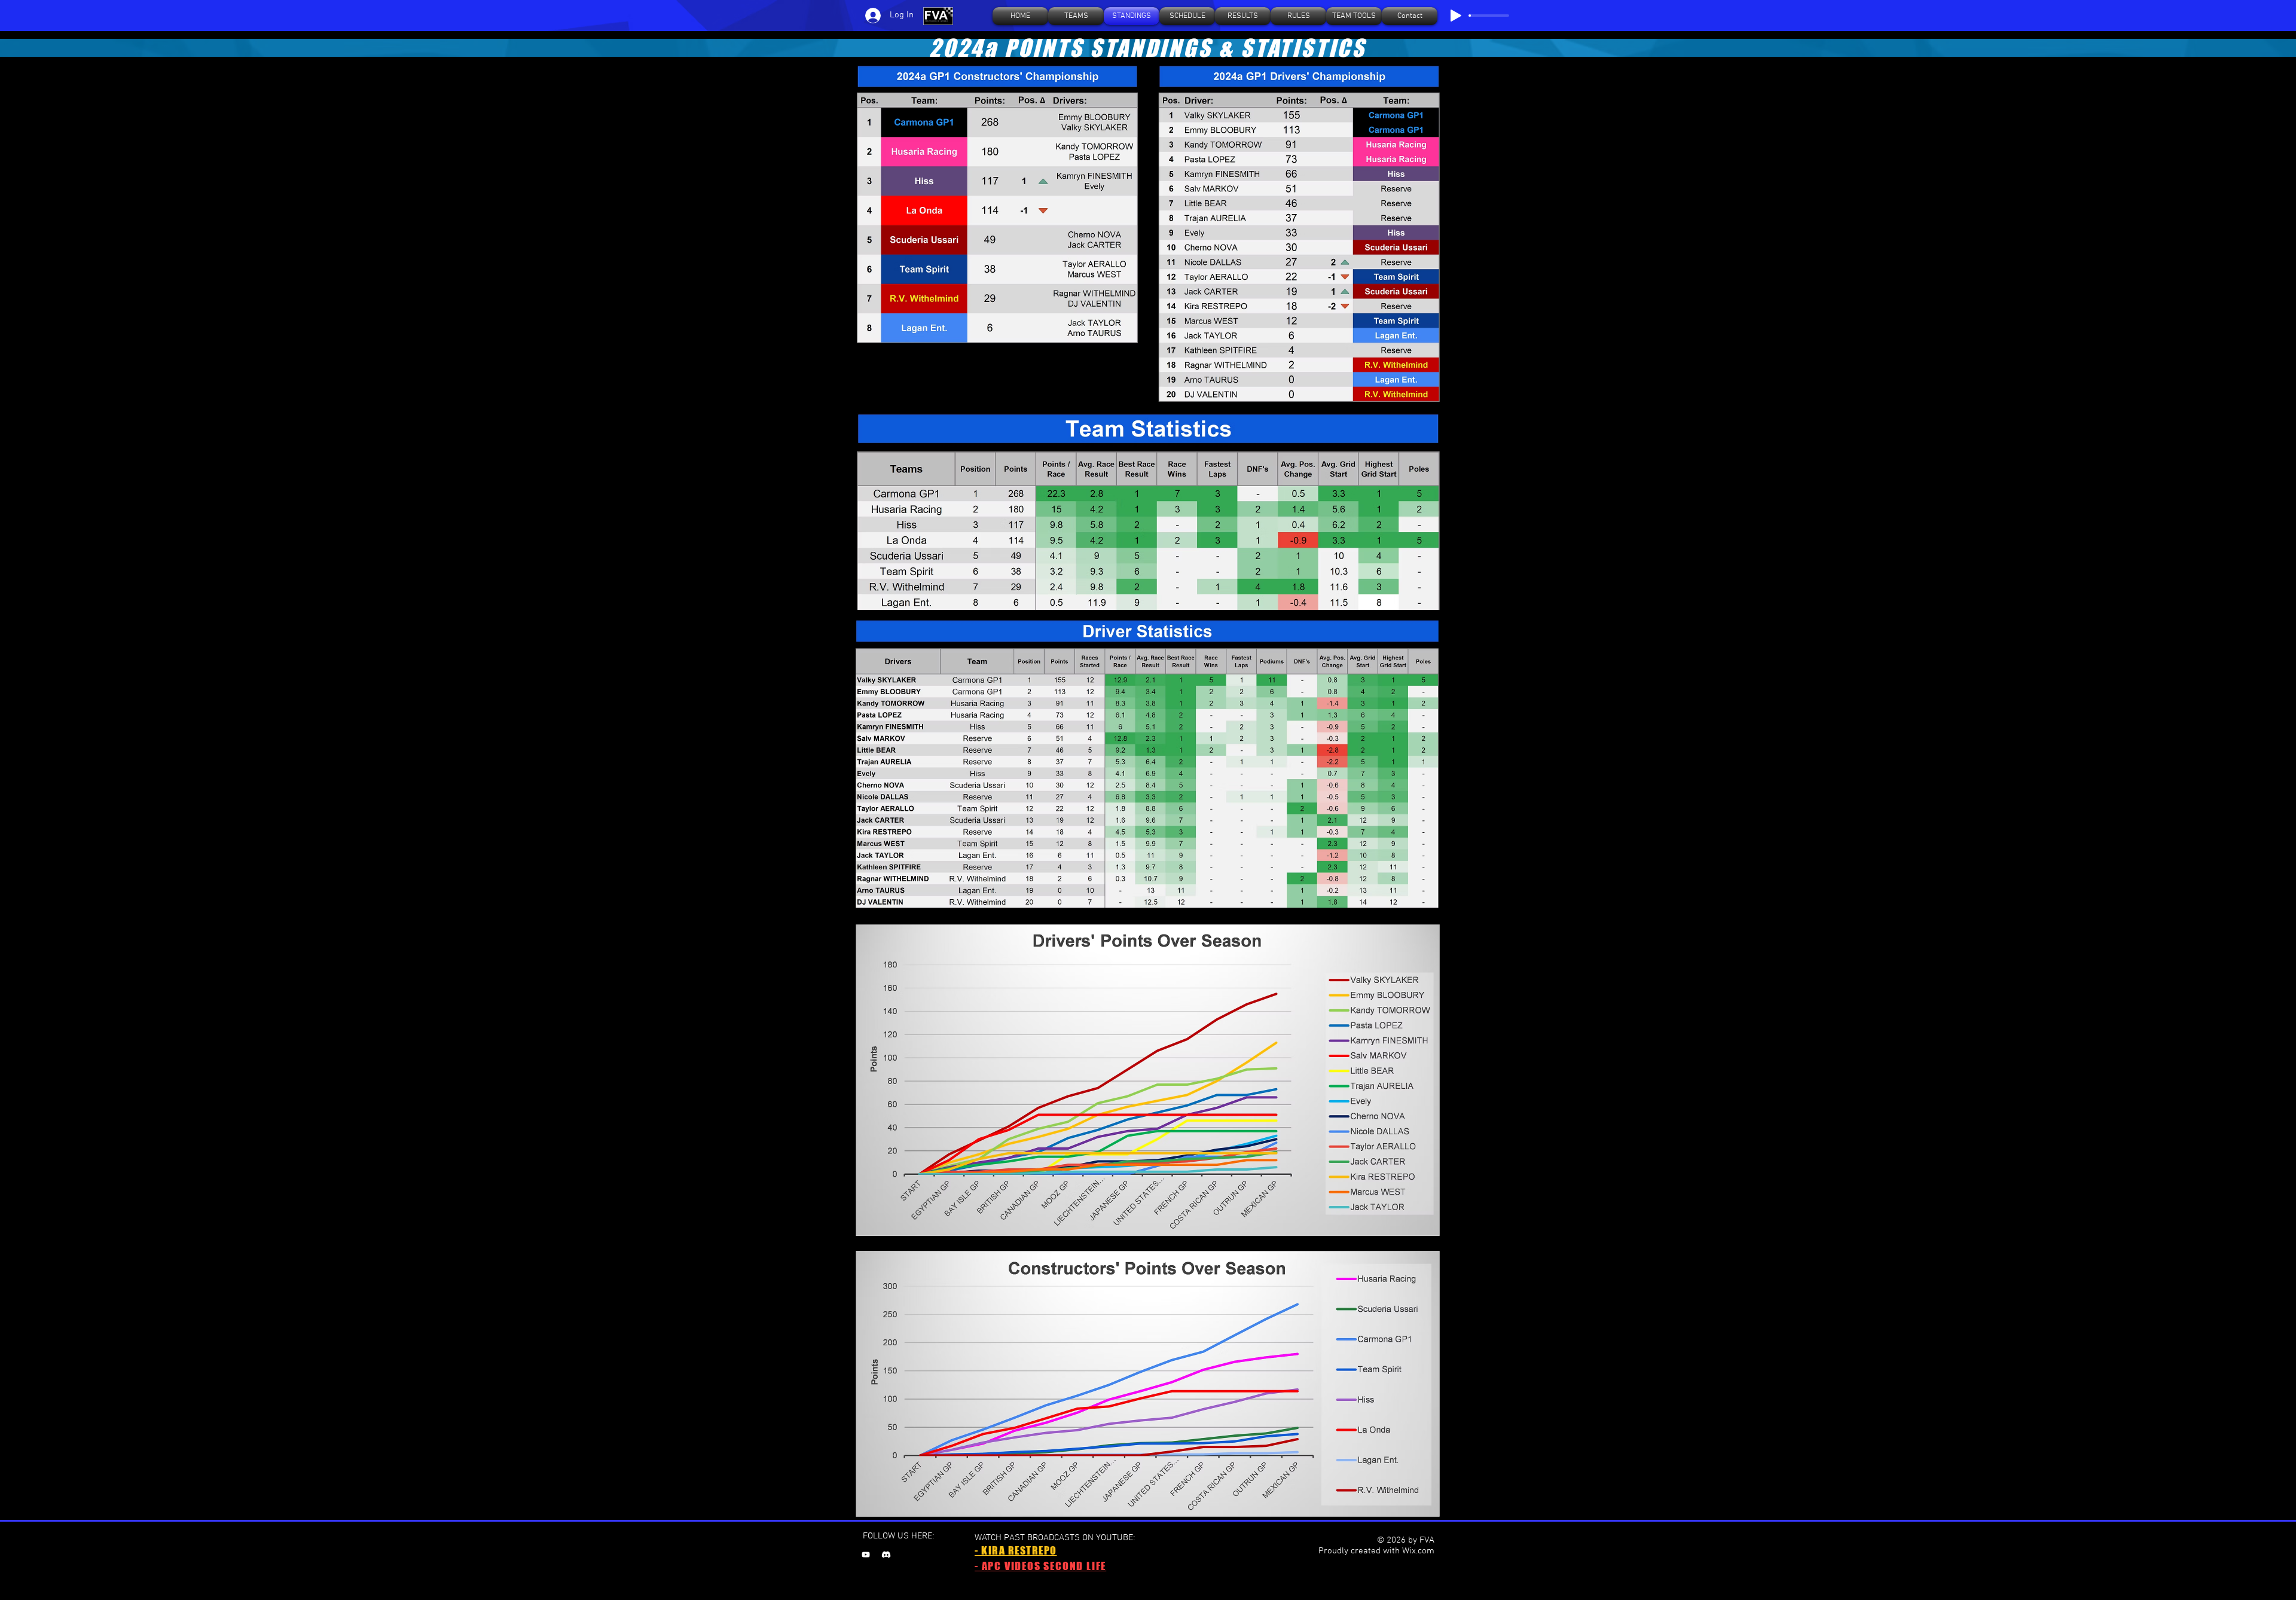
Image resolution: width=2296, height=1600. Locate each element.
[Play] (1456, 16)
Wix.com (1418, 1551)
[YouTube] (866, 1555)
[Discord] (886, 1555)
